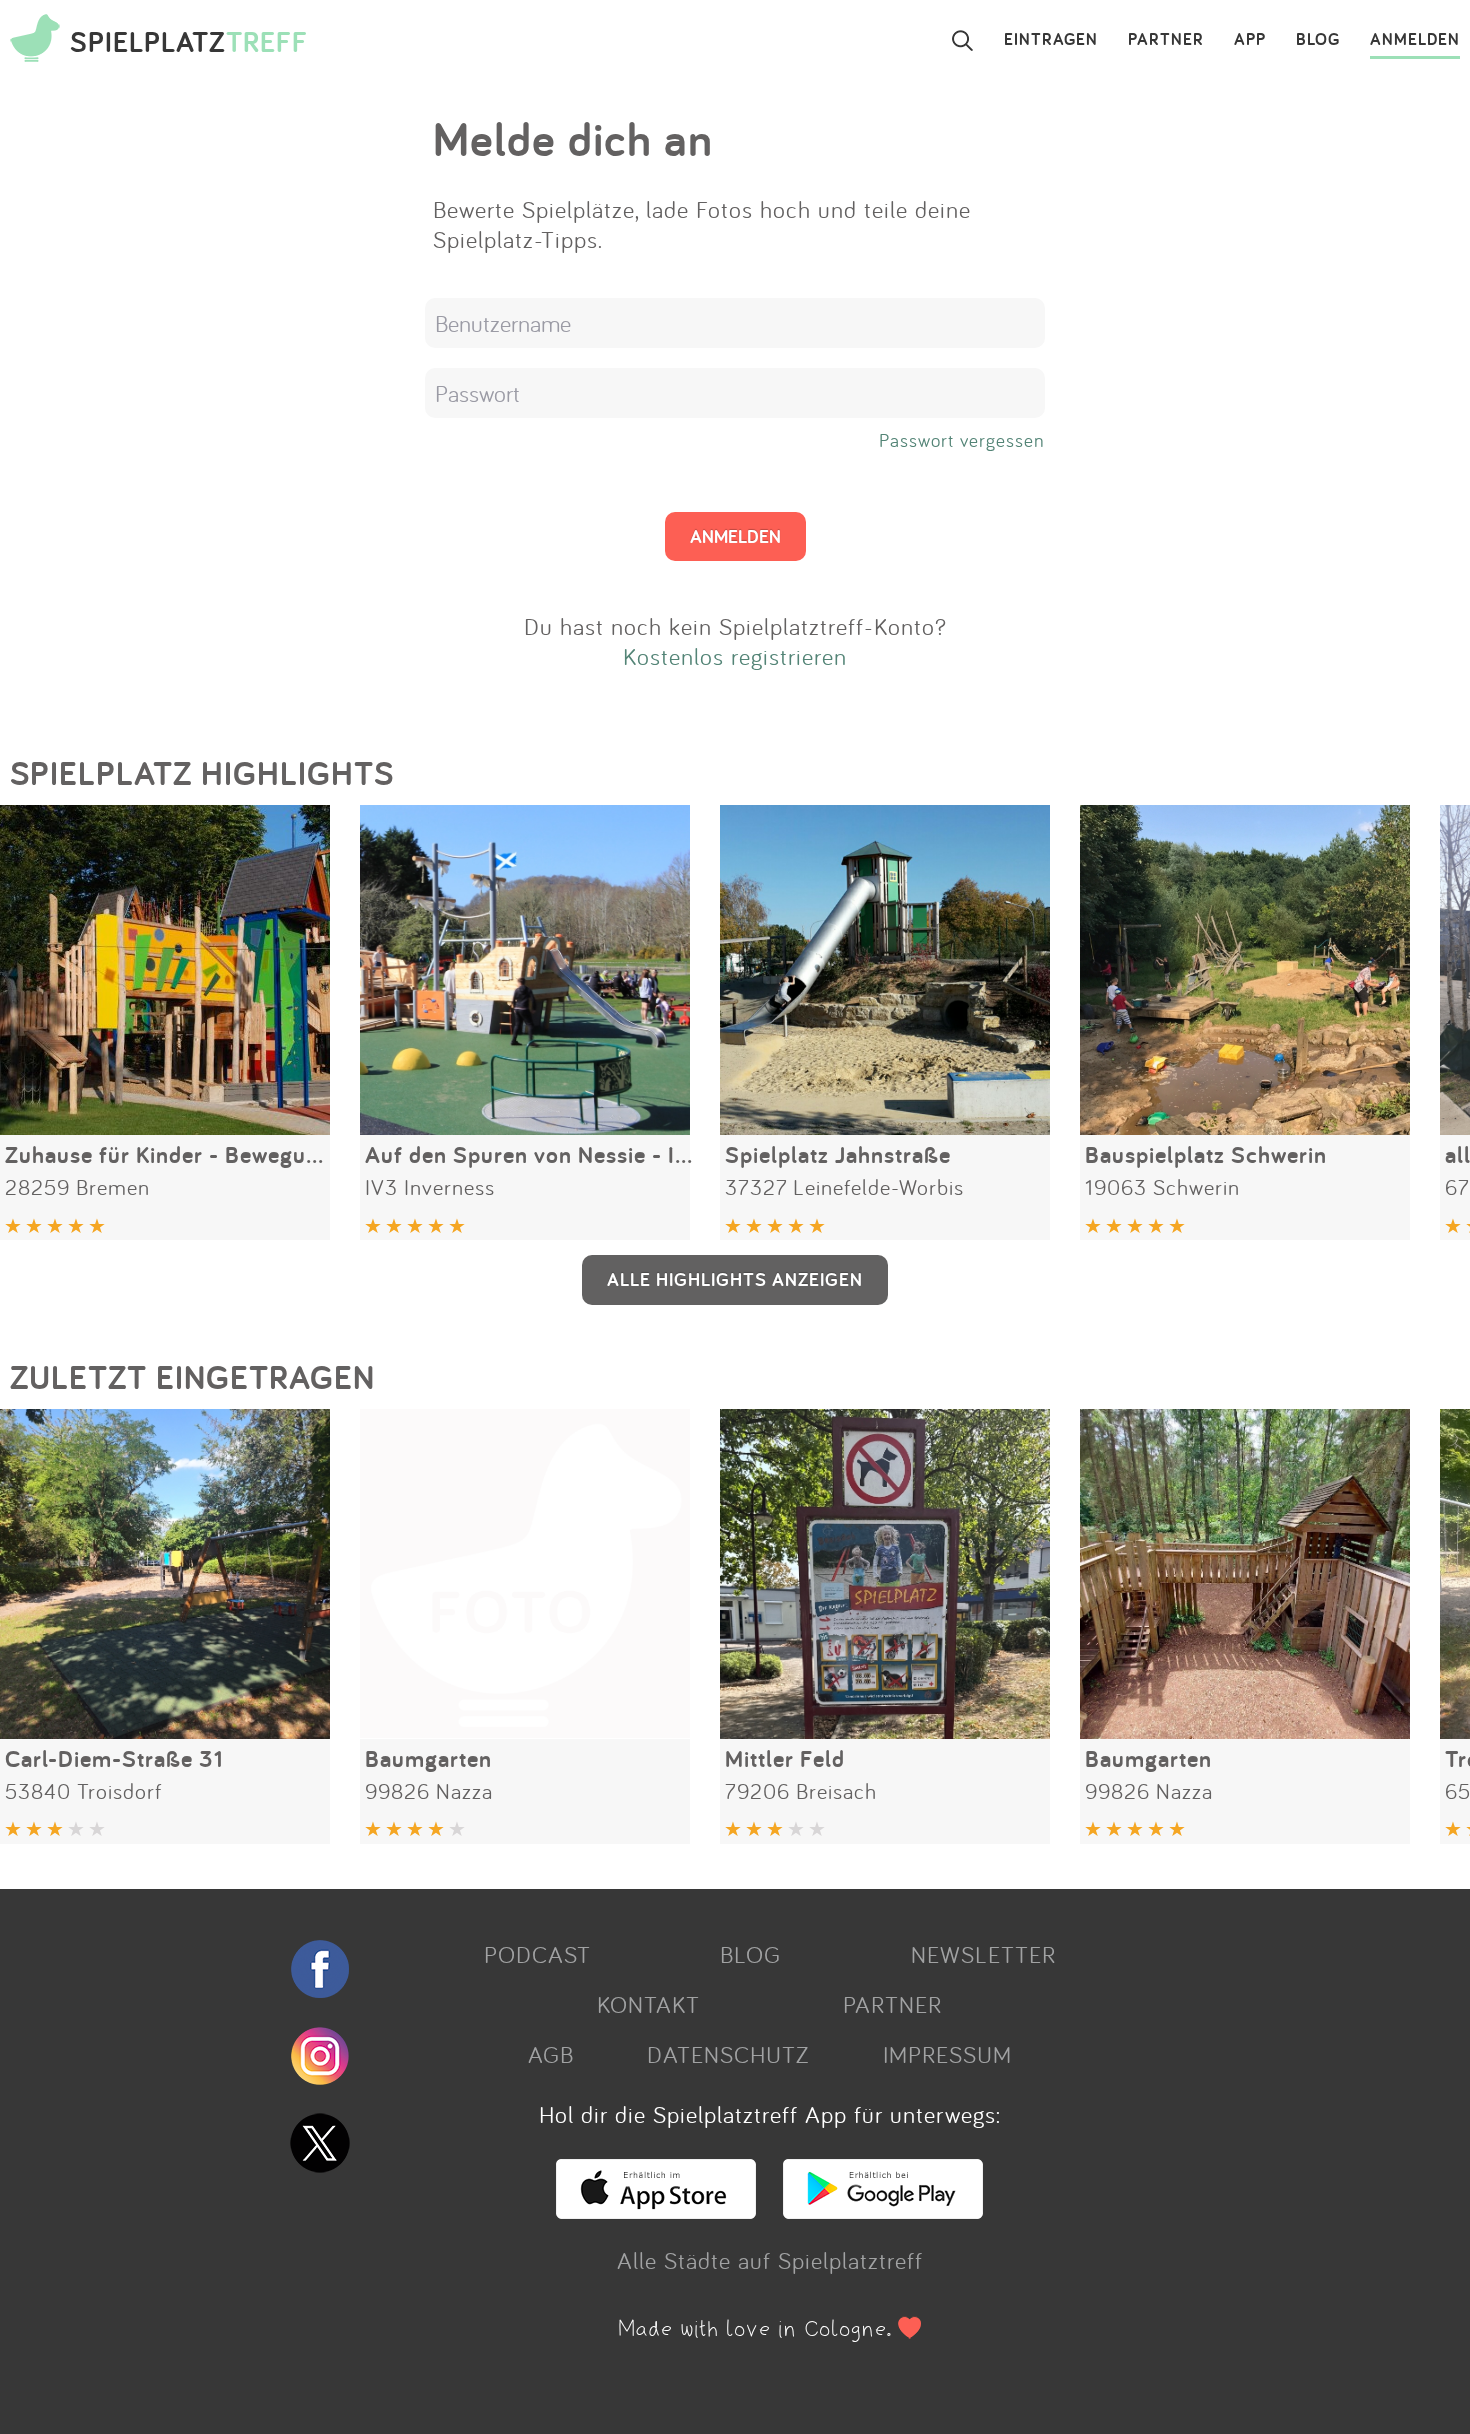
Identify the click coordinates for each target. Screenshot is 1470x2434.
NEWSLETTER (983, 1954)
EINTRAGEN (1051, 40)
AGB (551, 2054)
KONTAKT (648, 2004)
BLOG (1318, 40)
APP (1250, 40)
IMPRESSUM (947, 2054)
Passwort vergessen (962, 440)
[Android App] (883, 2210)
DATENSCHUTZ (728, 2054)
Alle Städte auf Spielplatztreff (770, 2260)
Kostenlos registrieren (735, 656)
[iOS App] (656, 2210)
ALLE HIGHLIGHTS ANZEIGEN (735, 1279)
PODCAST (537, 1954)
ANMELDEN (1415, 40)
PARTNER (1166, 40)
